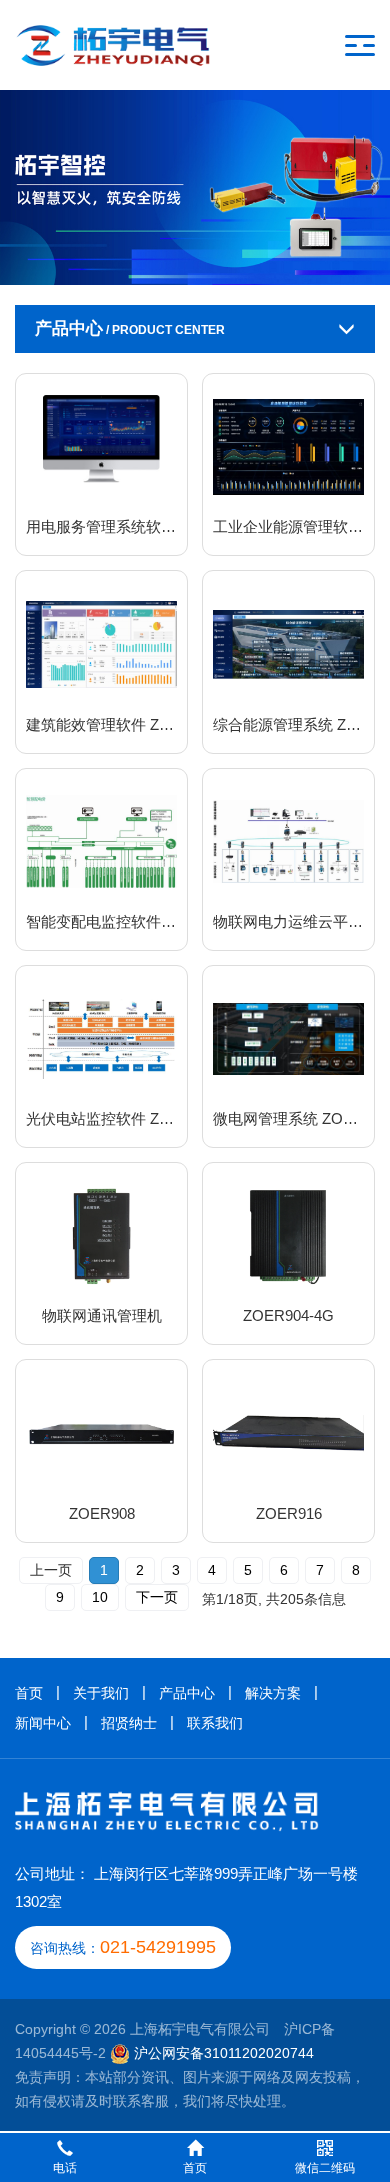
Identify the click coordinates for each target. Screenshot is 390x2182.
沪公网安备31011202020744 (224, 2053)
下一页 (157, 1597)
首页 (29, 1693)
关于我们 (101, 1693)
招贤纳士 (129, 1723)
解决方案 (273, 1693)
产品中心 (187, 1693)
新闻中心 (43, 1723)
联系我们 (215, 1723)
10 (100, 1597)
